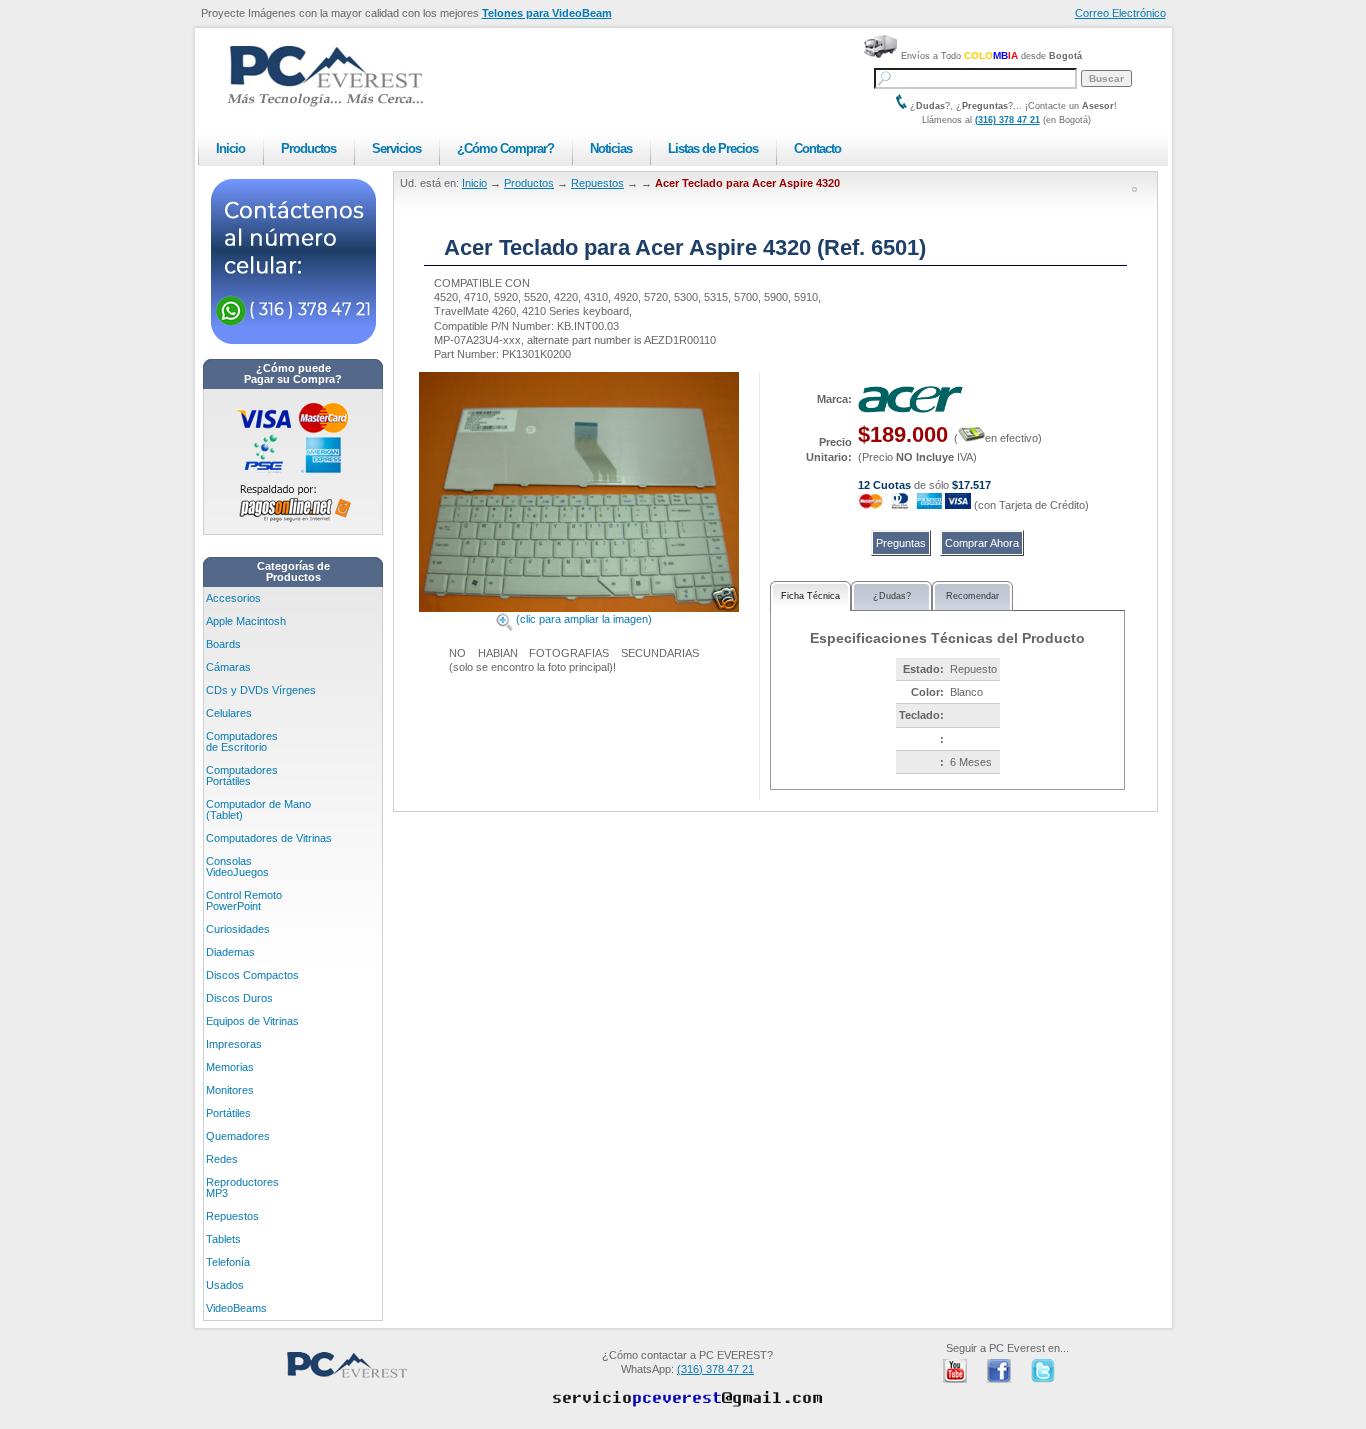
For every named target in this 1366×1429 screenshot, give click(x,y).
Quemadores (238, 1136)
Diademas (230, 952)
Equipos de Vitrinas (252, 1021)
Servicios (396, 148)
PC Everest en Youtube (955, 1371)
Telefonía (228, 1262)
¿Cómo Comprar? (505, 148)
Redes (222, 1159)
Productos (308, 148)
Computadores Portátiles (242, 775)
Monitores (230, 1090)
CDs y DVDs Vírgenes (261, 690)
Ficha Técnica (810, 596)
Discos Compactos (252, 975)
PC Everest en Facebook (999, 1371)
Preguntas (901, 543)
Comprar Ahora (982, 543)
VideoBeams (236, 1308)
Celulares (229, 713)
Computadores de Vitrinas (269, 838)
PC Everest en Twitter (1043, 1371)
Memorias (230, 1067)
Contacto (817, 148)
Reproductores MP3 (242, 1187)
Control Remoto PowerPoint (244, 900)
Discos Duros (239, 998)
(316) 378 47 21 (1007, 120)
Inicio (230, 148)
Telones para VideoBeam (547, 13)
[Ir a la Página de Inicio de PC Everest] (325, 103)
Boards (223, 644)
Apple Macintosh (246, 621)
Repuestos (232, 1216)
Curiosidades (238, 929)
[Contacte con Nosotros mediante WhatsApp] (293, 340)
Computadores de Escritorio (242, 741)
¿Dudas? (892, 596)
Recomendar (972, 596)
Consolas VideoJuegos (237, 866)
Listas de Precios (713, 148)
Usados (225, 1285)
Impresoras (234, 1044)
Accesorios (233, 598)
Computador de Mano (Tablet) (258, 809)
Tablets (223, 1239)
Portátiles (228, 1113)
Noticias (611, 148)
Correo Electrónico (1120, 13)
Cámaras (228, 667)
